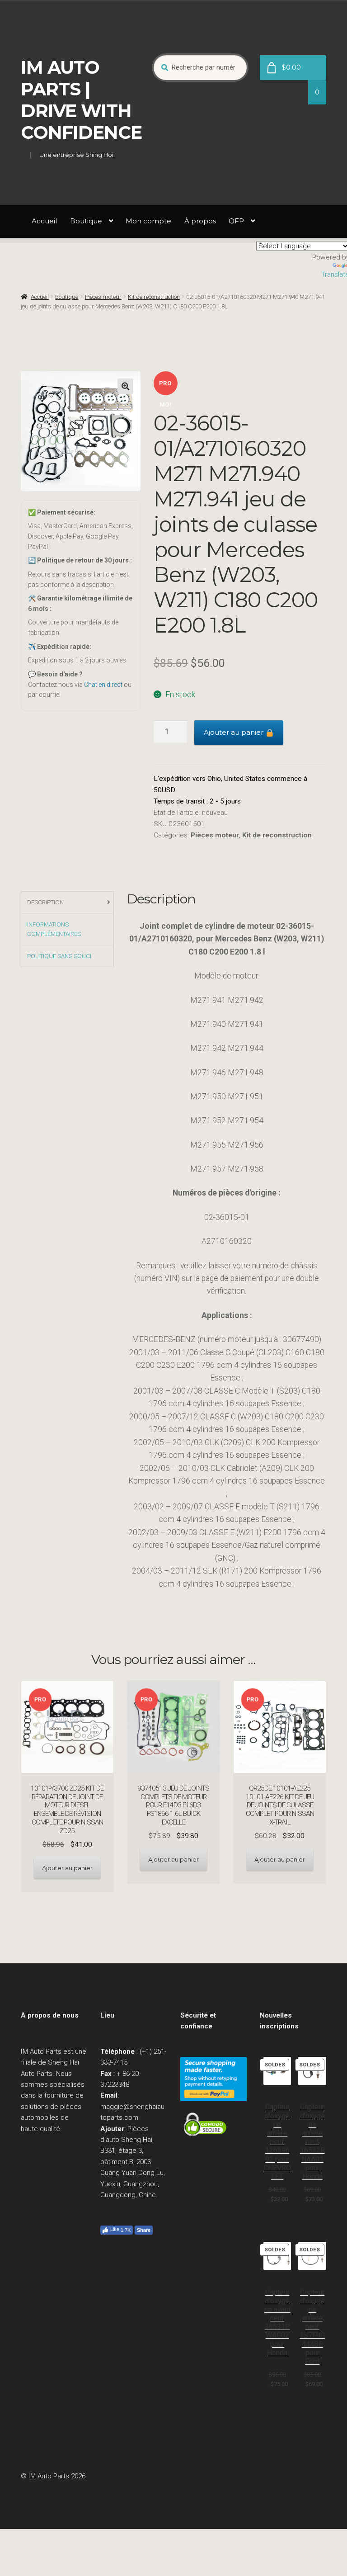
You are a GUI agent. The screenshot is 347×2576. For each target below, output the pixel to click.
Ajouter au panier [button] (67, 1868)
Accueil (44, 221)
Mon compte (148, 221)
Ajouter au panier (234, 732)
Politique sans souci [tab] (59, 956)
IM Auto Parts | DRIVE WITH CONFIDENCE (81, 100)
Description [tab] (45, 902)
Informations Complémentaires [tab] (54, 929)
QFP (236, 221)
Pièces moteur (103, 297)
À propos (200, 221)
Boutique (86, 221)
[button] (125, 386)
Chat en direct (103, 685)
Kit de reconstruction (154, 297)
